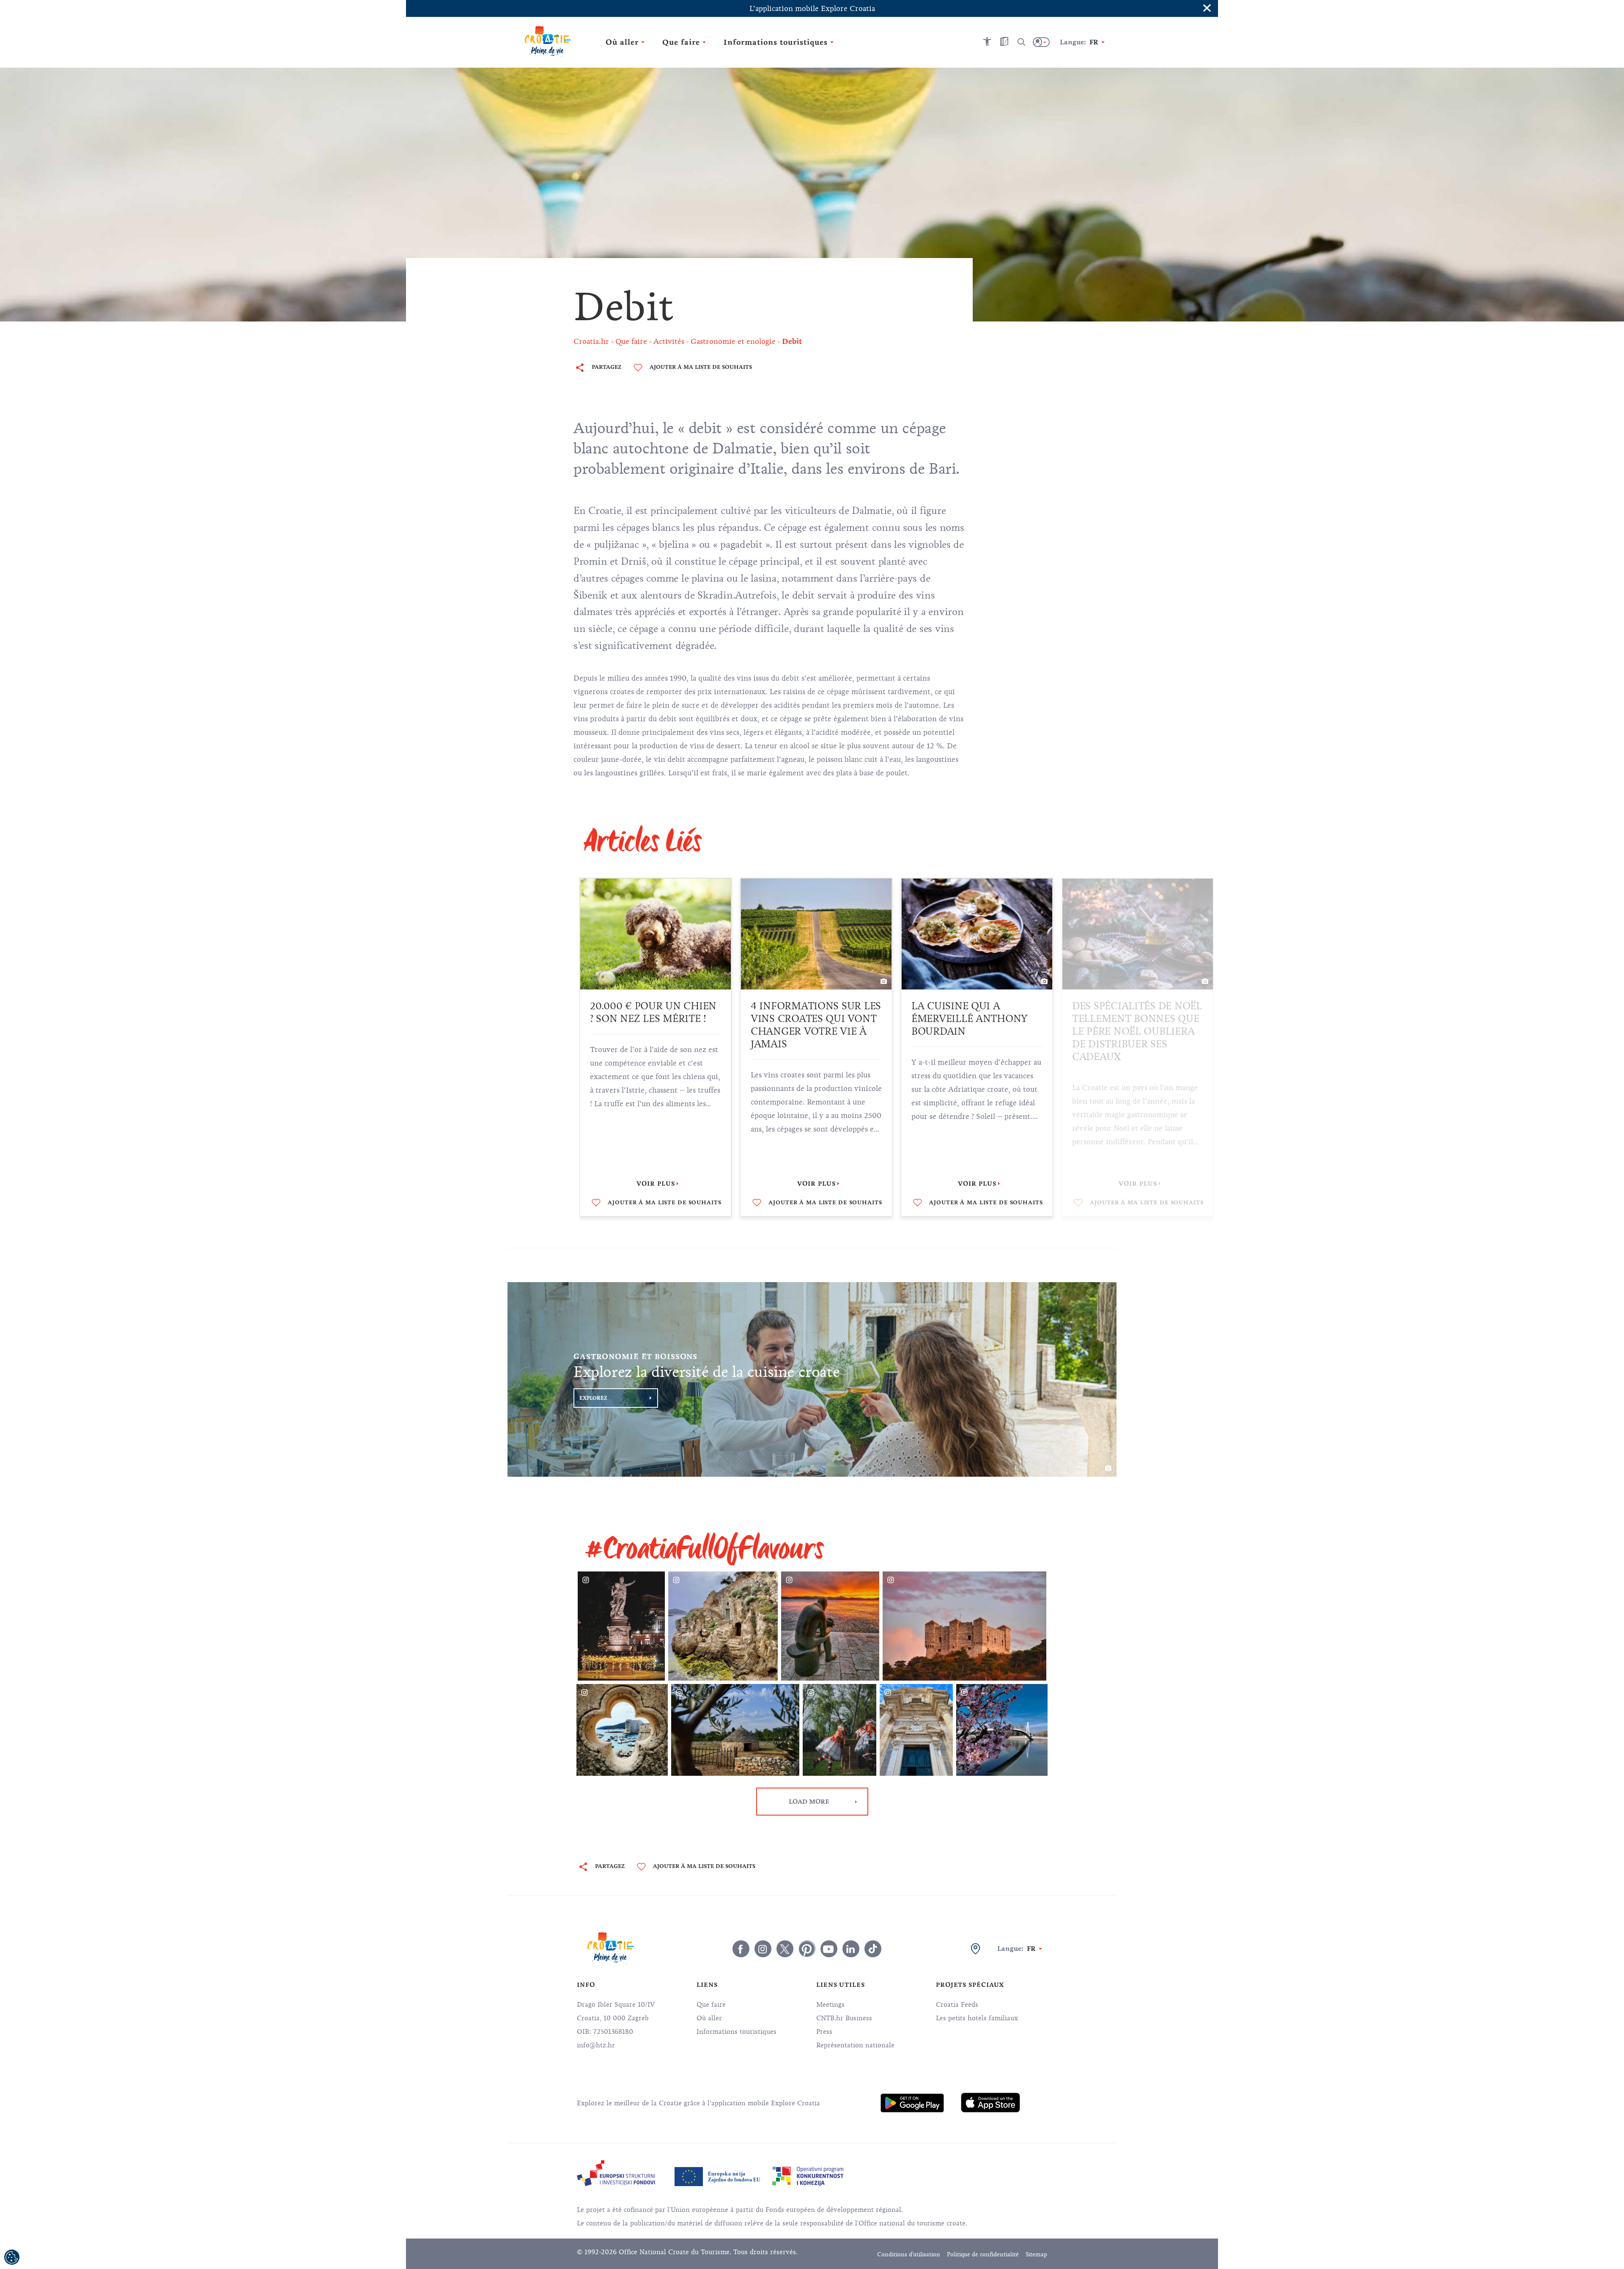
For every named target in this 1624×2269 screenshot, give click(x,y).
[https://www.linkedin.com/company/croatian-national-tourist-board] (851, 1949)
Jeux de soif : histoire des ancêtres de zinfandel (1133, 1019)
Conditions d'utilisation (909, 2254)
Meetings (830, 2005)
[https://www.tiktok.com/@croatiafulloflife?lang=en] (873, 1949)
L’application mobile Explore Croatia (812, 8)
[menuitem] (912, 2103)
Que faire (711, 2005)
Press (824, 2032)
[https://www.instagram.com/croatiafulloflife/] (763, 1949)
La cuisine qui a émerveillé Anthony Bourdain (809, 1019)
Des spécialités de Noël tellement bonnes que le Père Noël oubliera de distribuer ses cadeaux (976, 1031)
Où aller (709, 2018)
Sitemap (1036, 2254)
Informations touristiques (737, 2032)
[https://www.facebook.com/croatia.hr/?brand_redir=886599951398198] (741, 1949)
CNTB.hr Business (844, 2018)
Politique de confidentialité (983, 2254)
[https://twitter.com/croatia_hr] (785, 1949)
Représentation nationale (855, 2045)
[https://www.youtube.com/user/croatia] (829, 1949)
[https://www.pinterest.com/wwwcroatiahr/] (807, 1949)
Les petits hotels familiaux (977, 2018)
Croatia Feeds (957, 2005)
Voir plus (656, 1184)
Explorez (593, 1398)
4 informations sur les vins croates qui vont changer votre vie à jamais (655, 1025)
